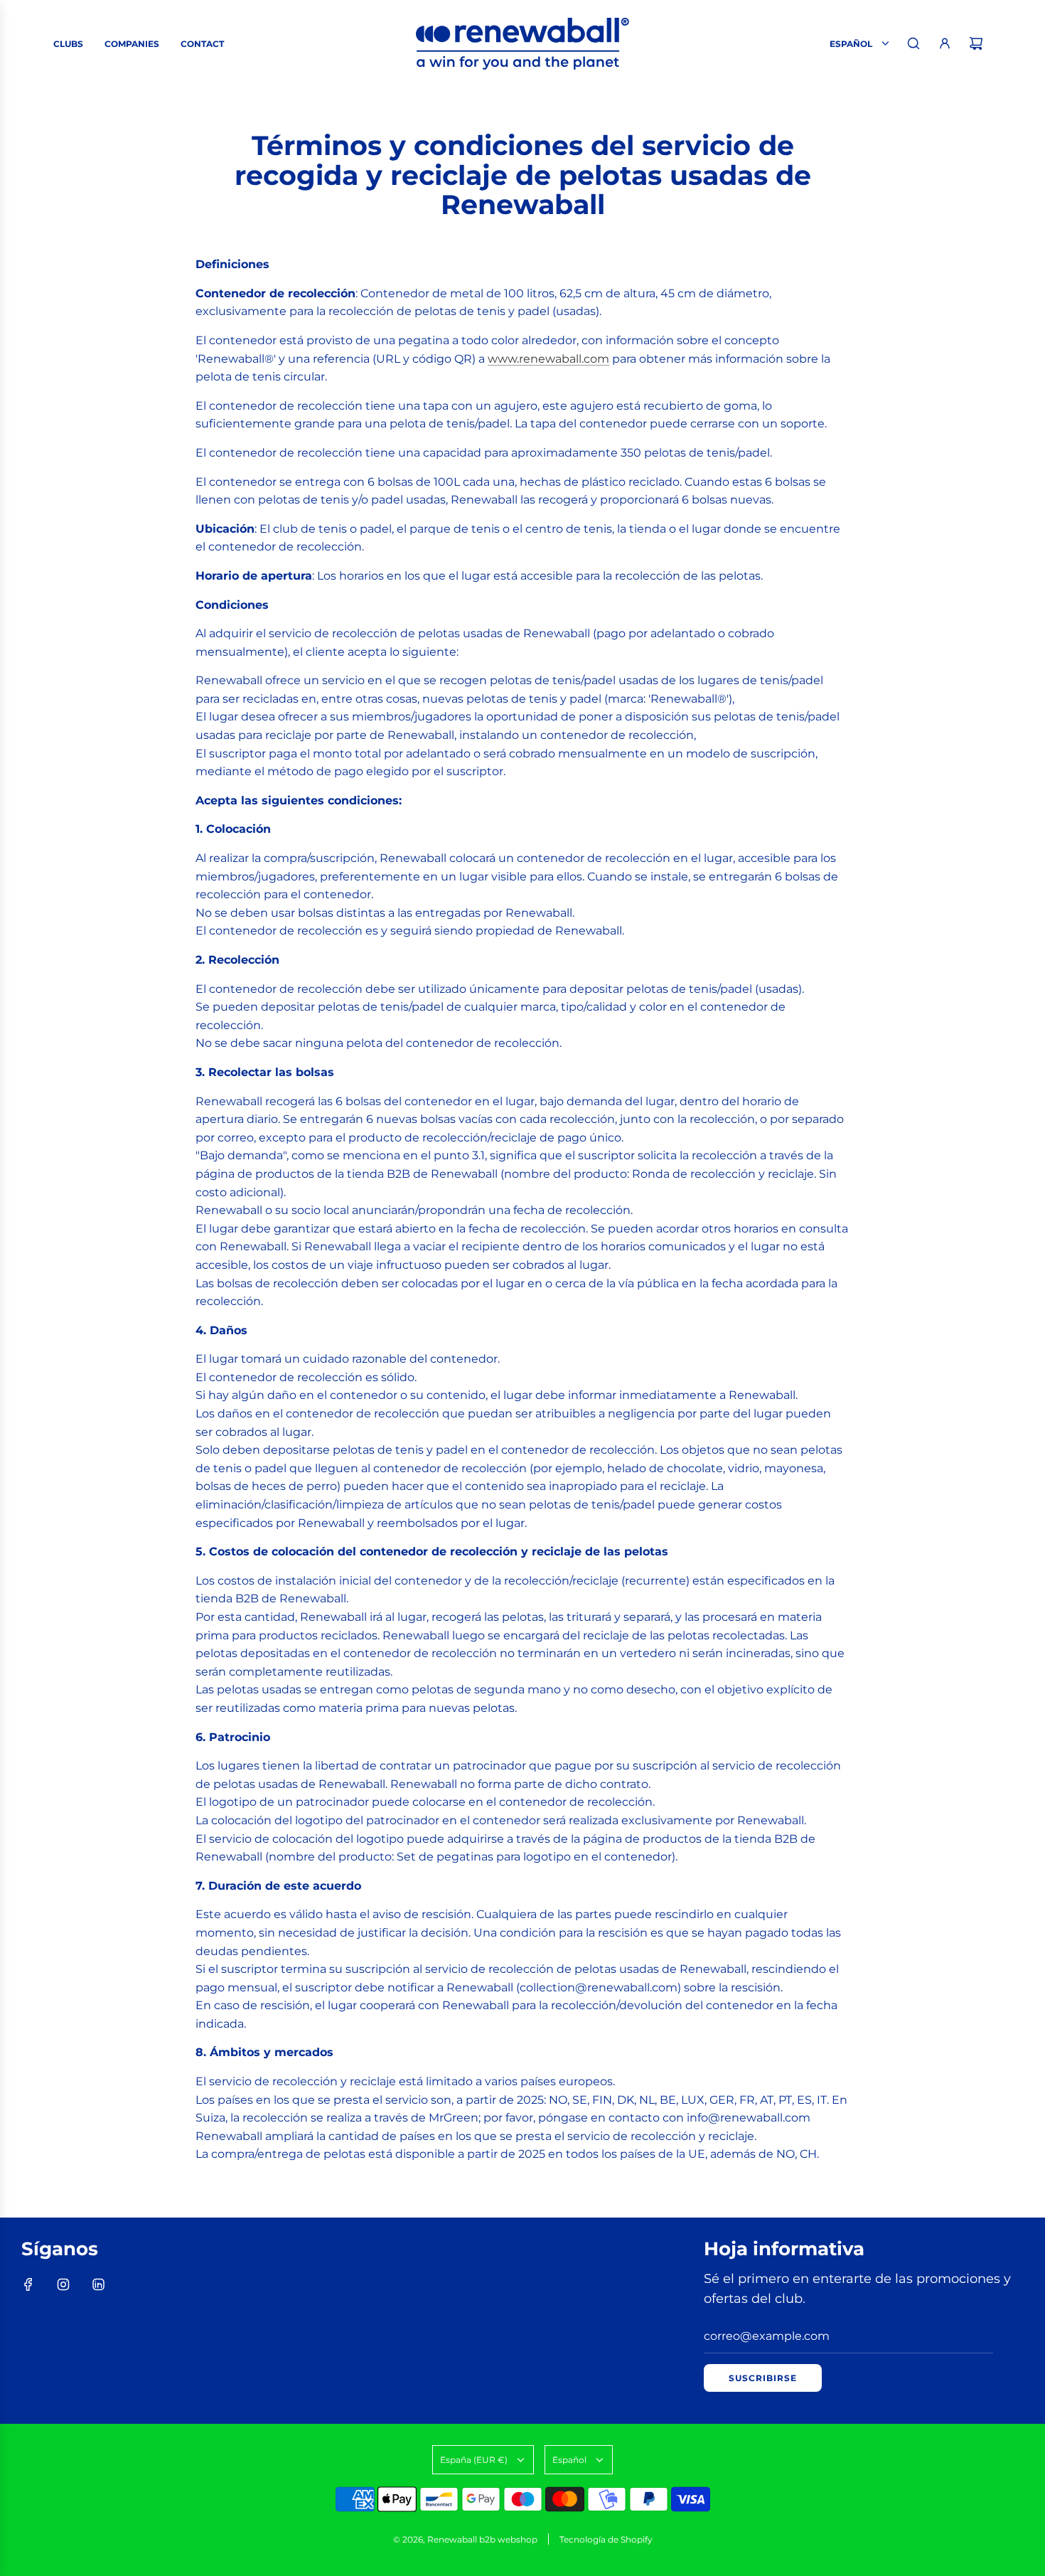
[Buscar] (913, 43)
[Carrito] (976, 43)
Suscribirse (763, 2378)
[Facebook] (28, 2284)
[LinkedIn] (98, 2284)
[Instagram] (63, 2284)
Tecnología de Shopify (606, 2539)
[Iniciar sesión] (945, 43)
